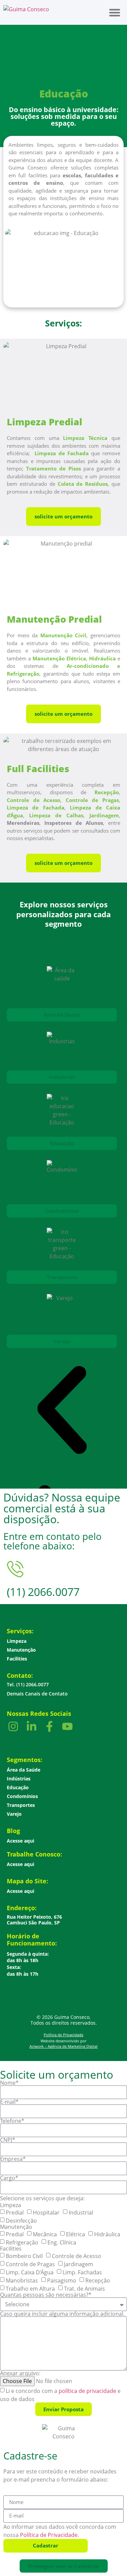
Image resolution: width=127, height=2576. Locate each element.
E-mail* (9, 2102)
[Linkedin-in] (31, 1726)
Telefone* (12, 2121)
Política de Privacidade (63, 2035)
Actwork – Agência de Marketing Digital (63, 2046)
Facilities (11, 2249)
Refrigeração (22, 2242)
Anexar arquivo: (20, 2373)
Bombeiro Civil (24, 2256)
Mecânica (45, 2234)
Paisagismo (62, 2280)
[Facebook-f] (49, 1726)
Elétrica (76, 2234)
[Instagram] (13, 1726)
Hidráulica (107, 2234)
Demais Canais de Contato (37, 1694)
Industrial (81, 2213)
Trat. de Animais (84, 2289)
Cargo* (9, 2178)
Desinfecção (21, 2221)
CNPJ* (8, 2140)
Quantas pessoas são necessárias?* (46, 2295)
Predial (15, 2213)
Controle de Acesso (77, 2256)
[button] (115, 12)
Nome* (9, 2083)
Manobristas (22, 2280)
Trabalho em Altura (30, 2289)
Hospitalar (46, 2213)
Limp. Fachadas (82, 2272)
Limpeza (10, 2205)
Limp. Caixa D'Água (30, 2272)
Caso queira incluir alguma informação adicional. (62, 2314)
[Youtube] (67, 1726)
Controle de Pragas (30, 2264)
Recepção (98, 2280)
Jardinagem (79, 2264)
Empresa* (13, 2159)
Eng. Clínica (62, 2242)
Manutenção (16, 2227)
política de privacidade (87, 2391)
